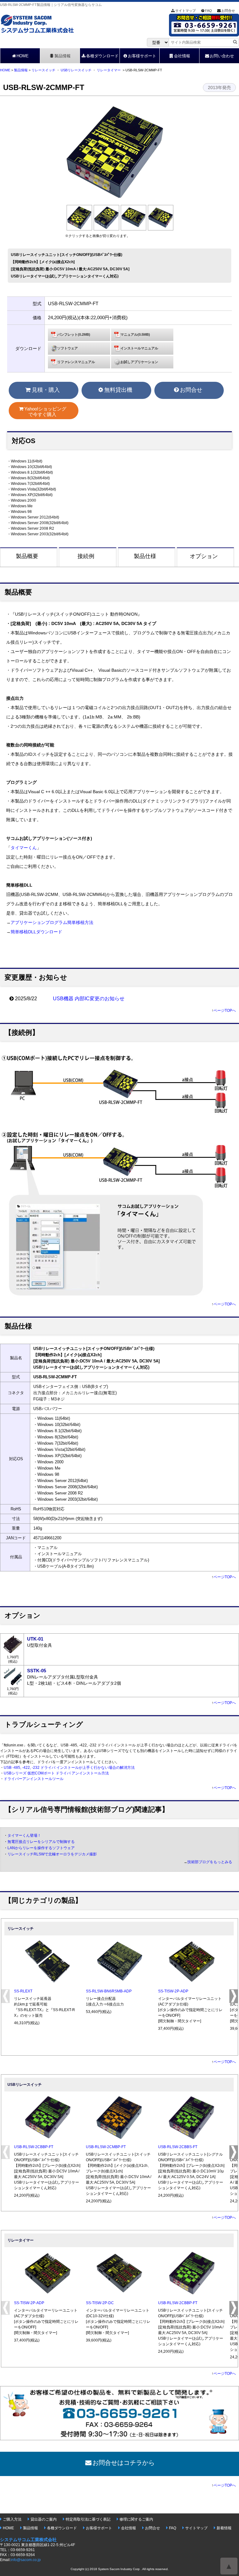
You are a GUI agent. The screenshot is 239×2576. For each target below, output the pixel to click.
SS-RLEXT (23, 1991)
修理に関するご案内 (136, 2519)
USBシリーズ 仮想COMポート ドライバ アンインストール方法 (56, 1773)
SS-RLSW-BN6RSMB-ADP (109, 1991)
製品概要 (27, 556)
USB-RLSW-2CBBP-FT (34, 2147)
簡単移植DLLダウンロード (36, 932)
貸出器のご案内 (44, 2519)
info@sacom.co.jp (26, 2560)
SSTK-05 (37, 1671)
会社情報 (182, 56)
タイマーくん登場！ (24, 1835)
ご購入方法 (12, 2519)
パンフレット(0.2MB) (74, 334)
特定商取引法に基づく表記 (88, 2519)
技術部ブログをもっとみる (210, 1862)
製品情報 (63, 56)
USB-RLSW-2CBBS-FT (178, 2147)
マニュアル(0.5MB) (135, 334)
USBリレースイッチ (76, 70)
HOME (23, 56)
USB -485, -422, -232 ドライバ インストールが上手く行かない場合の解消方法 (69, 1768)
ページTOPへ (225, 1011)
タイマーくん (24, 848)
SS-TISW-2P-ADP (173, 1991)
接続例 (86, 556)
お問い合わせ (222, 56)
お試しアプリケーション (139, 362)
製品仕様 (145, 556)
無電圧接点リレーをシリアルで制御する (41, 1842)
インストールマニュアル (139, 348)
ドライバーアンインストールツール (34, 1779)
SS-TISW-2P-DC (100, 2303)
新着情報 (224, 2528)
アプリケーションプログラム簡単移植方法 (52, 923)
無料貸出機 (118, 390)
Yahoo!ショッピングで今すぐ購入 (45, 412)
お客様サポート (142, 56)
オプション (204, 556)
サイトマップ (185, 11)
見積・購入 (46, 390)
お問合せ (228, 11)
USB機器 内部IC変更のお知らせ (89, 999)
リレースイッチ (43, 70)
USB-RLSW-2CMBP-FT (106, 2147)
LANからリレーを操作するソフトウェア (41, 1848)
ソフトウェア (68, 348)
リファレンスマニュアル (76, 362)
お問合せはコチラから (124, 2463)
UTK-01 (35, 1639)
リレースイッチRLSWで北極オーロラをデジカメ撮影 (52, 1854)
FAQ (209, 11)
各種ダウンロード (102, 56)
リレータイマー (109, 70)
